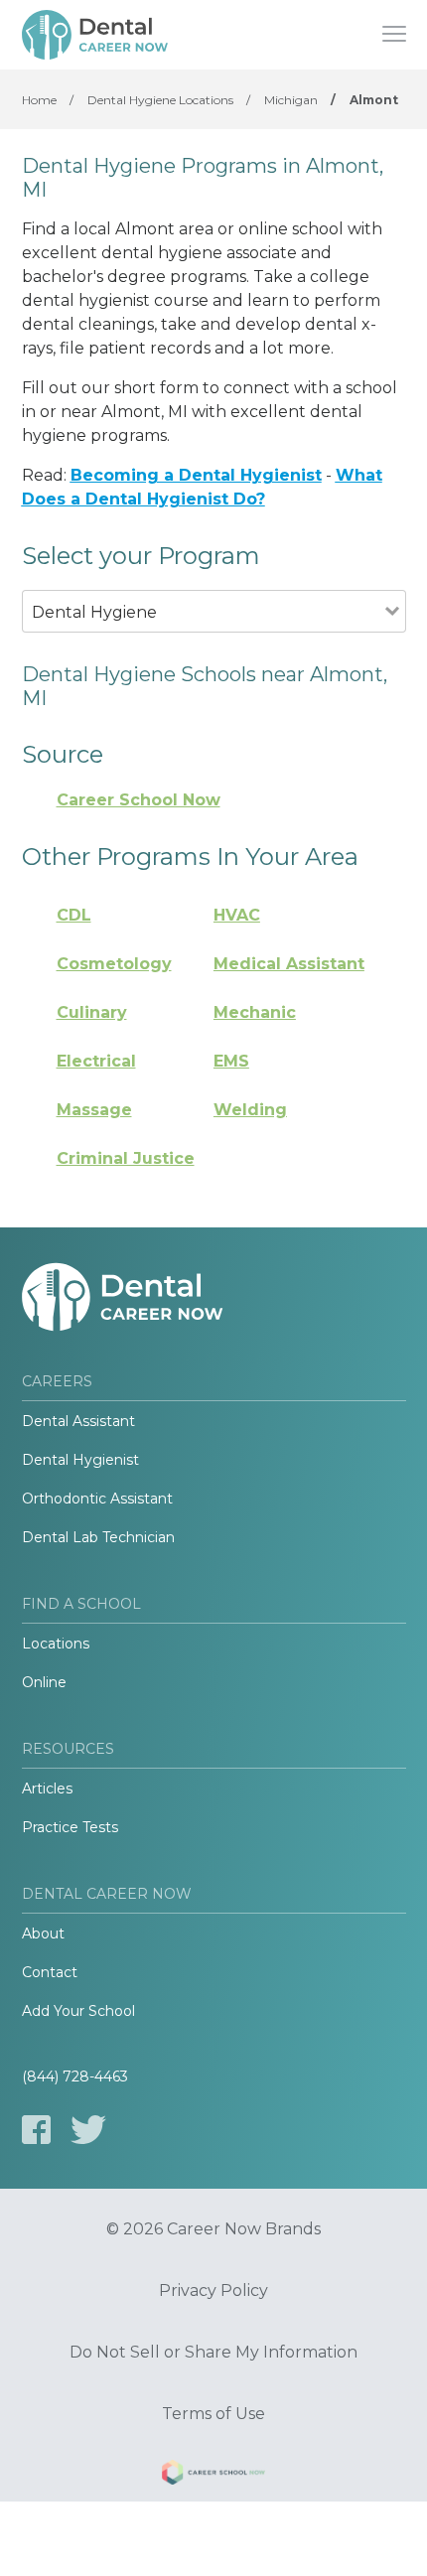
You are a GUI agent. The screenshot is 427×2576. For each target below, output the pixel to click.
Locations (56, 1644)
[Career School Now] (213, 2476)
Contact (50, 1972)
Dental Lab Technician (98, 1537)
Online (44, 1682)
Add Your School (78, 2011)
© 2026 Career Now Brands (213, 2229)
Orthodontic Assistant (97, 1499)
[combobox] (204, 639)
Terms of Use (213, 2414)
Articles (47, 1789)
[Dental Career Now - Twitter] (88, 2130)
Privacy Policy (213, 2291)
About (43, 1933)
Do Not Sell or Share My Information (213, 2353)
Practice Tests (70, 1827)
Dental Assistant (78, 1421)
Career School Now (139, 800)
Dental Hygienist (80, 1460)
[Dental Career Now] (96, 35)
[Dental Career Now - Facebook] (36, 2130)
